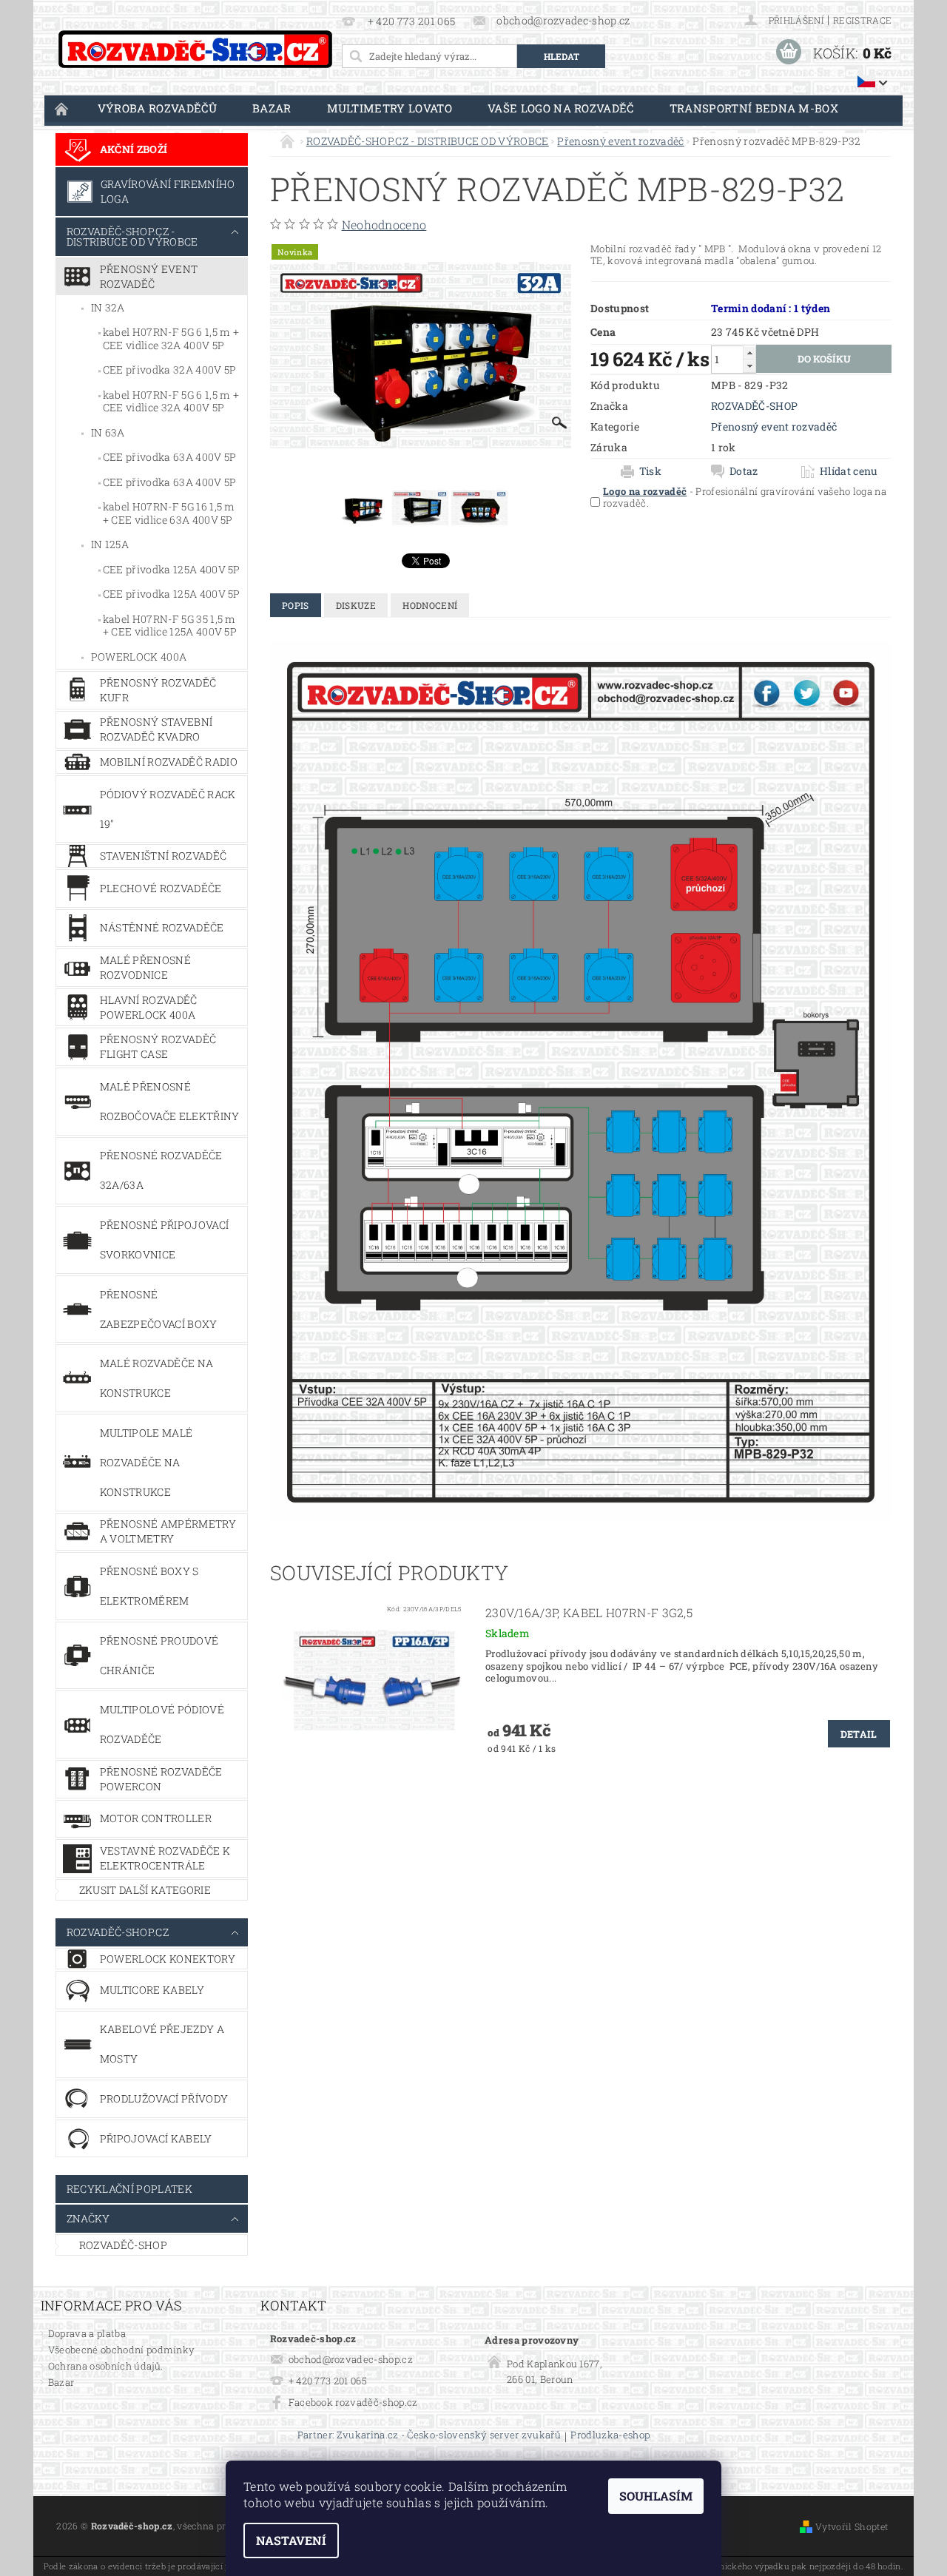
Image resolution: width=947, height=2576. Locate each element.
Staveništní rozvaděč (163, 856)
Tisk (650, 471)
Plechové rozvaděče (161, 888)
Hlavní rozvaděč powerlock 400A (149, 1007)
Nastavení (291, 2540)
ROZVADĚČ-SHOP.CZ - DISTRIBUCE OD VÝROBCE (132, 236)
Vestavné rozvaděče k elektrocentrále (165, 1858)
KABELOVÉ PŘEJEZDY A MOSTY (162, 2044)
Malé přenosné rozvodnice (145, 967)
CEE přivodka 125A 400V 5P (172, 569)
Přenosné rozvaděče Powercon (161, 1779)
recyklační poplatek (129, 2189)
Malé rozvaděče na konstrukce (156, 1378)
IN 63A (108, 432)
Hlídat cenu (849, 471)
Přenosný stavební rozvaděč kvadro (156, 729)
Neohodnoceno (384, 225)
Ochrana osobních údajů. (105, 2366)
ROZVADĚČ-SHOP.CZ (118, 1932)
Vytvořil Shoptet (852, 2526)
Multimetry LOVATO (390, 108)
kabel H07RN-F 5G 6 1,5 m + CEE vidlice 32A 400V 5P (171, 338)
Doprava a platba (87, 2333)
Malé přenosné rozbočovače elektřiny (170, 1101)
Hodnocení (430, 605)
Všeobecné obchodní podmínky (122, 2350)
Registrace (862, 20)
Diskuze (356, 605)
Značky (88, 2218)
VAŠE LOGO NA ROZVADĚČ (561, 108)
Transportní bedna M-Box (754, 108)
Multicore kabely (152, 1990)
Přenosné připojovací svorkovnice (164, 1240)
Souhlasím (656, 2496)
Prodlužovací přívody (164, 2098)
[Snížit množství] (749, 366)
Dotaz (744, 471)
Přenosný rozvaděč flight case (158, 1046)
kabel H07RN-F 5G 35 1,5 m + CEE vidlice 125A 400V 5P (170, 626)
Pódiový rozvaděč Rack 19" (168, 809)
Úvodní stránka (62, 108)
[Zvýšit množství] (749, 353)
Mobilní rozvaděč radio (169, 762)
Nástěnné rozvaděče (162, 927)
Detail (859, 1734)
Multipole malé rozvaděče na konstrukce (146, 1462)
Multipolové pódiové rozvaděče (162, 1724)
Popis (296, 605)
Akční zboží (134, 149)
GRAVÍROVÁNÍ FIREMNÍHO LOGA (168, 191)
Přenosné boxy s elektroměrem (149, 1586)
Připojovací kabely (156, 2138)
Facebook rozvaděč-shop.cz (353, 2402)
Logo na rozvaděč (645, 491)
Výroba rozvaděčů (157, 108)
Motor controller (156, 1818)
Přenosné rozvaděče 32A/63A (161, 1170)
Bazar (272, 108)
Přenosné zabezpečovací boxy (159, 1309)
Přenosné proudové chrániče (159, 1655)
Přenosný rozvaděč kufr (158, 690)
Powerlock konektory (168, 1959)
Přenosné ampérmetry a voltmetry (168, 1531)
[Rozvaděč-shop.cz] (195, 49)
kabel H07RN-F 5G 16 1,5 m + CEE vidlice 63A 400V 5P (169, 513)
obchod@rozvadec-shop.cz (351, 2359)
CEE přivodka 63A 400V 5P (170, 457)
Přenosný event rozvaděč (149, 276)
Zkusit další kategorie (145, 1890)
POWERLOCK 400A (139, 657)
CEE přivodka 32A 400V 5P (170, 370)
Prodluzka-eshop (610, 2436)
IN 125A (110, 544)
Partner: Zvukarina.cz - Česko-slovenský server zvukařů (429, 2436)
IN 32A (108, 307)
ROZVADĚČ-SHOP (123, 2245)
